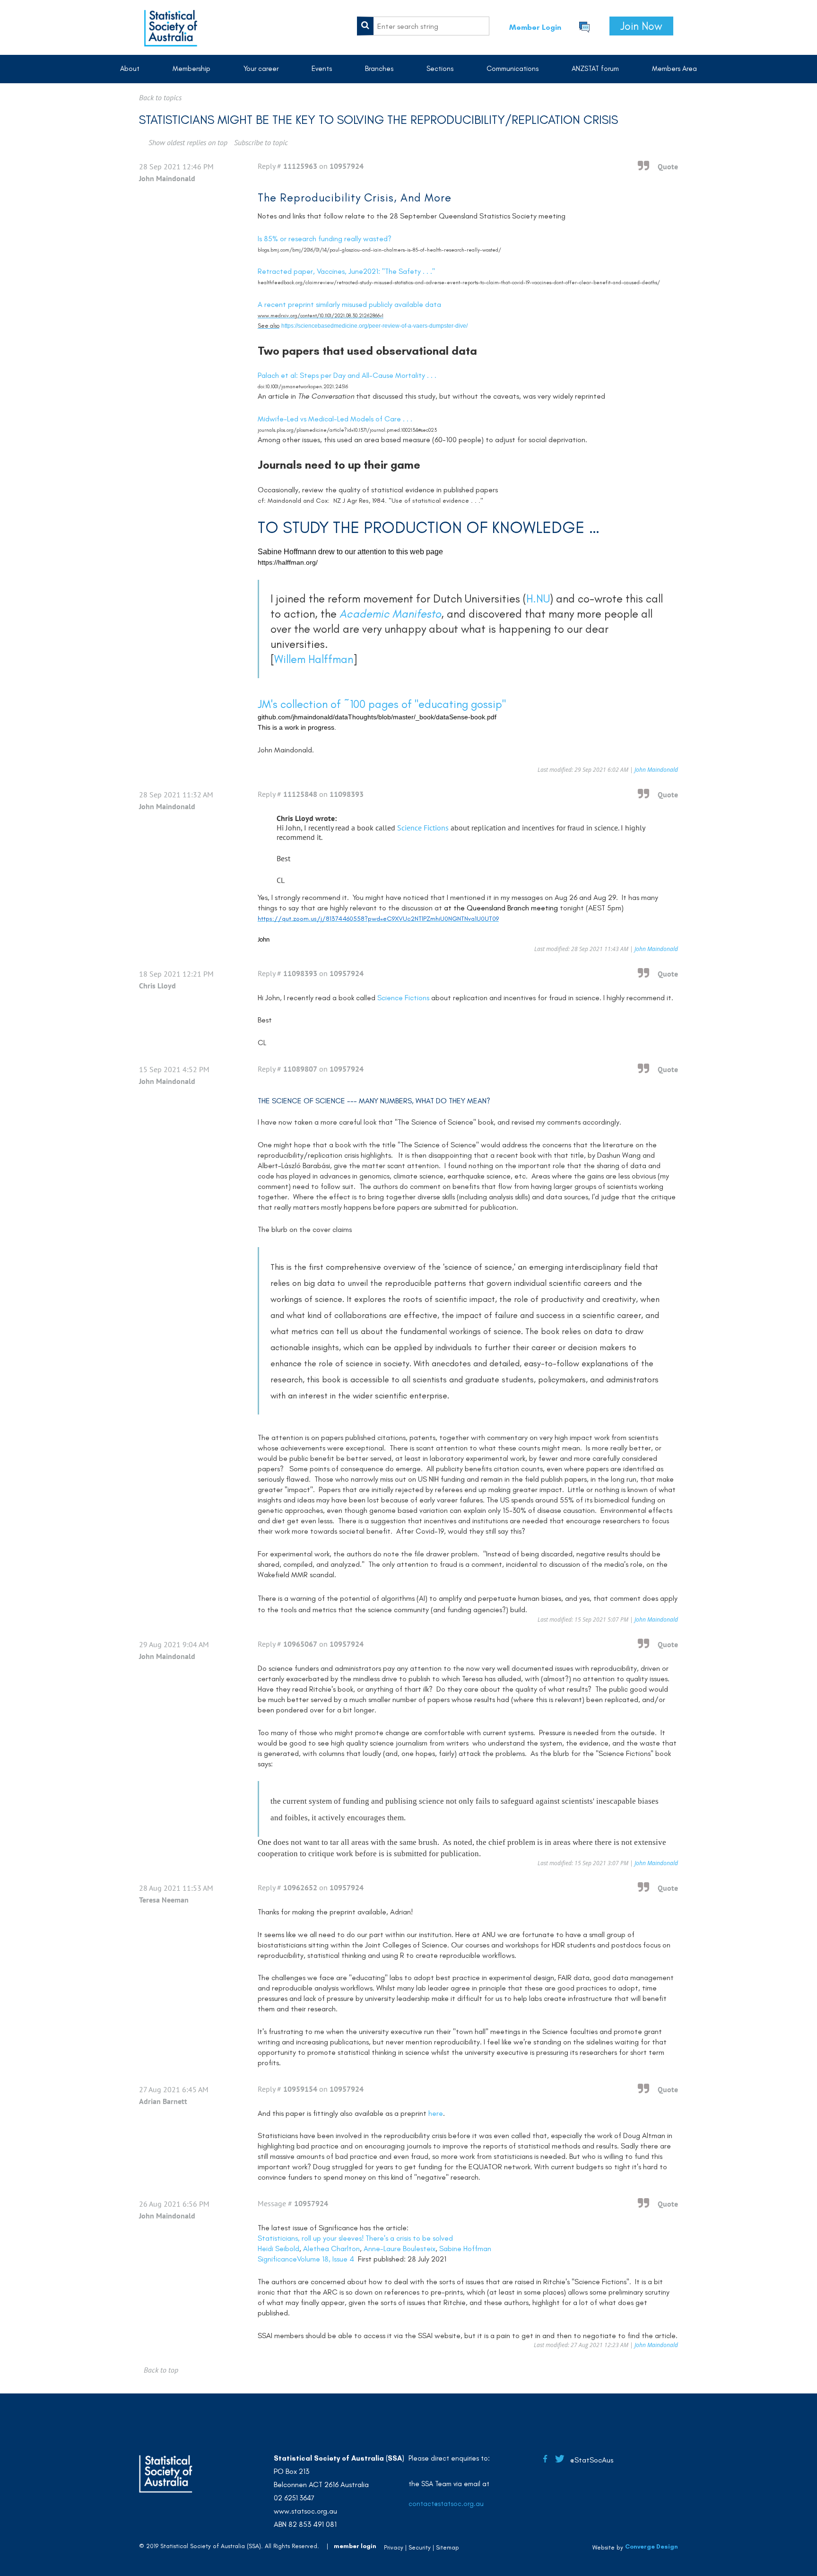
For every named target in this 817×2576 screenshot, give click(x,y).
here (436, 2113)
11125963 (300, 166)
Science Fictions (423, 828)
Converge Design (652, 2546)
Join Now (641, 26)
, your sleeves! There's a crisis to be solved (355, 2238)
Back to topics (160, 97)
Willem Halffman (314, 659)
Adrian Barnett (163, 2101)
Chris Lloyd (157, 986)
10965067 (300, 1644)
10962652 (300, 1887)
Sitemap (448, 2547)
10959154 (300, 2089)
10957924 (347, 166)
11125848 (300, 794)
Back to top (161, 2370)
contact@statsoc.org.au (446, 2504)
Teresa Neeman (164, 1900)
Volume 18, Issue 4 (326, 2259)
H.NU (538, 598)
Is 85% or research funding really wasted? (325, 239)
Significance (277, 2259)
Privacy (394, 2547)
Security (420, 2547)
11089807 (300, 1069)
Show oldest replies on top (188, 142)
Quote (668, 166)
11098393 (347, 794)
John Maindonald (167, 178)
